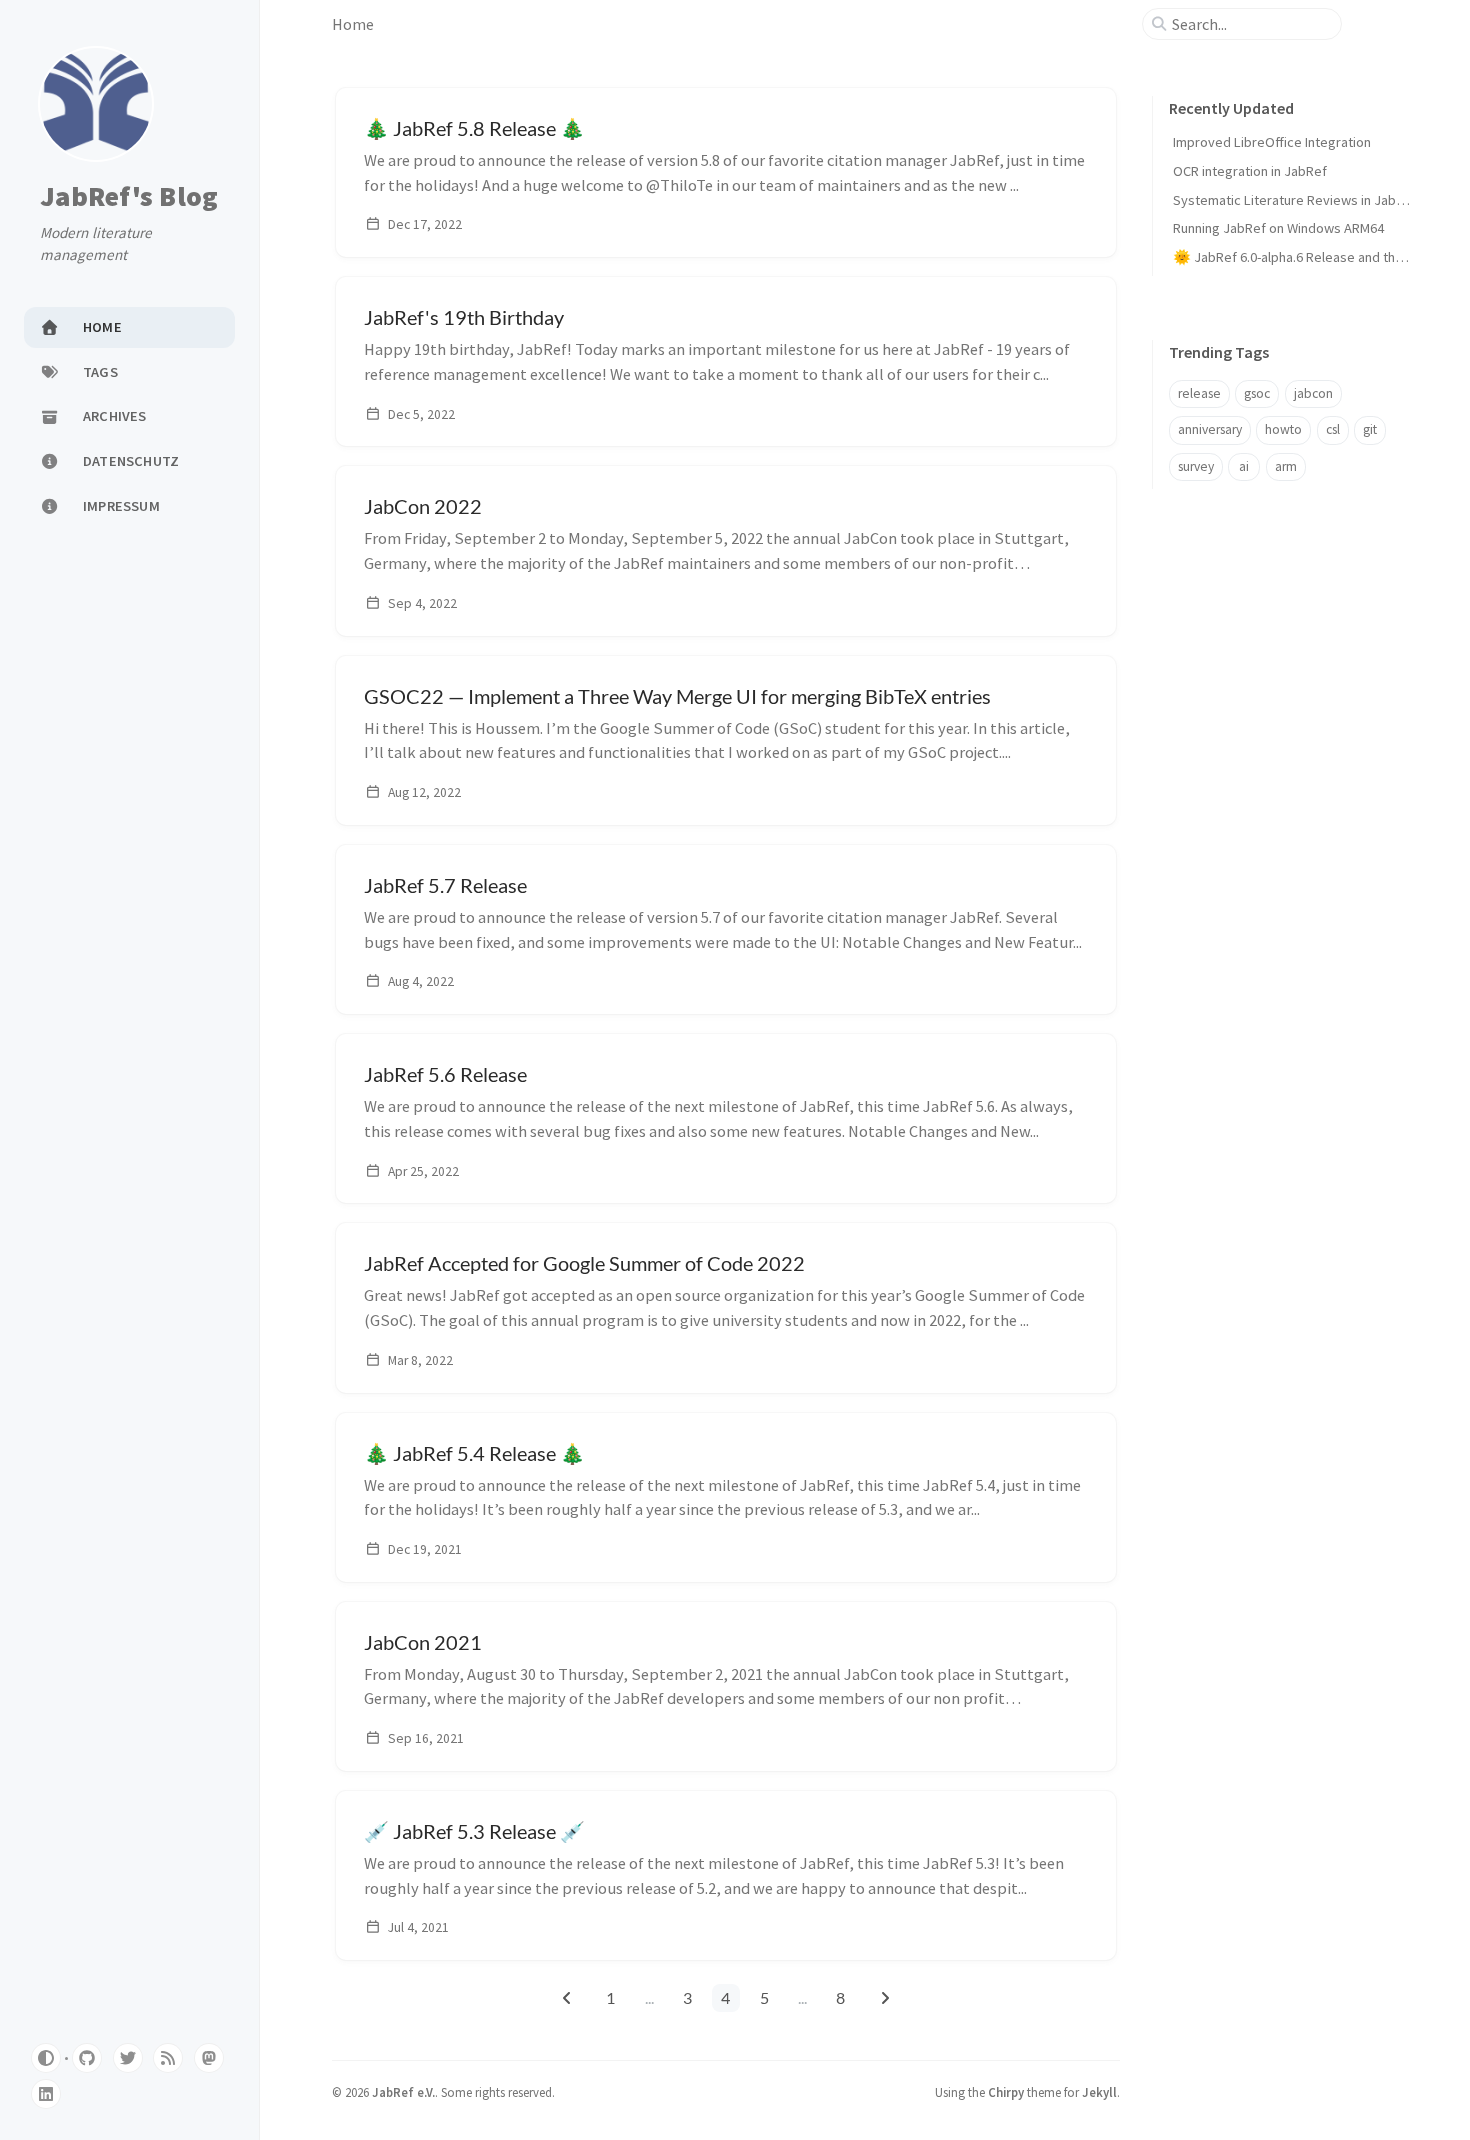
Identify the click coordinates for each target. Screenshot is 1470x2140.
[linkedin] (46, 2094)
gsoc (1257, 393)
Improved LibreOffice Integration (1272, 142)
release (1199, 393)
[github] (87, 2058)
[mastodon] (209, 2058)
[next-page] (884, 1998)
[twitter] (128, 2058)
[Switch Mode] (46, 2058)
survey (1196, 466)
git (1370, 429)
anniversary (1210, 429)
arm (1286, 466)
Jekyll (1099, 2092)
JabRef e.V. (403, 2092)
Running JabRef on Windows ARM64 (1278, 228)
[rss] (168, 2058)
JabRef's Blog (129, 197)
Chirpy (1006, 2092)
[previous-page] (566, 1998)
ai (1244, 466)
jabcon (1313, 393)
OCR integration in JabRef (1250, 171)
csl (1333, 429)
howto (1283, 429)
